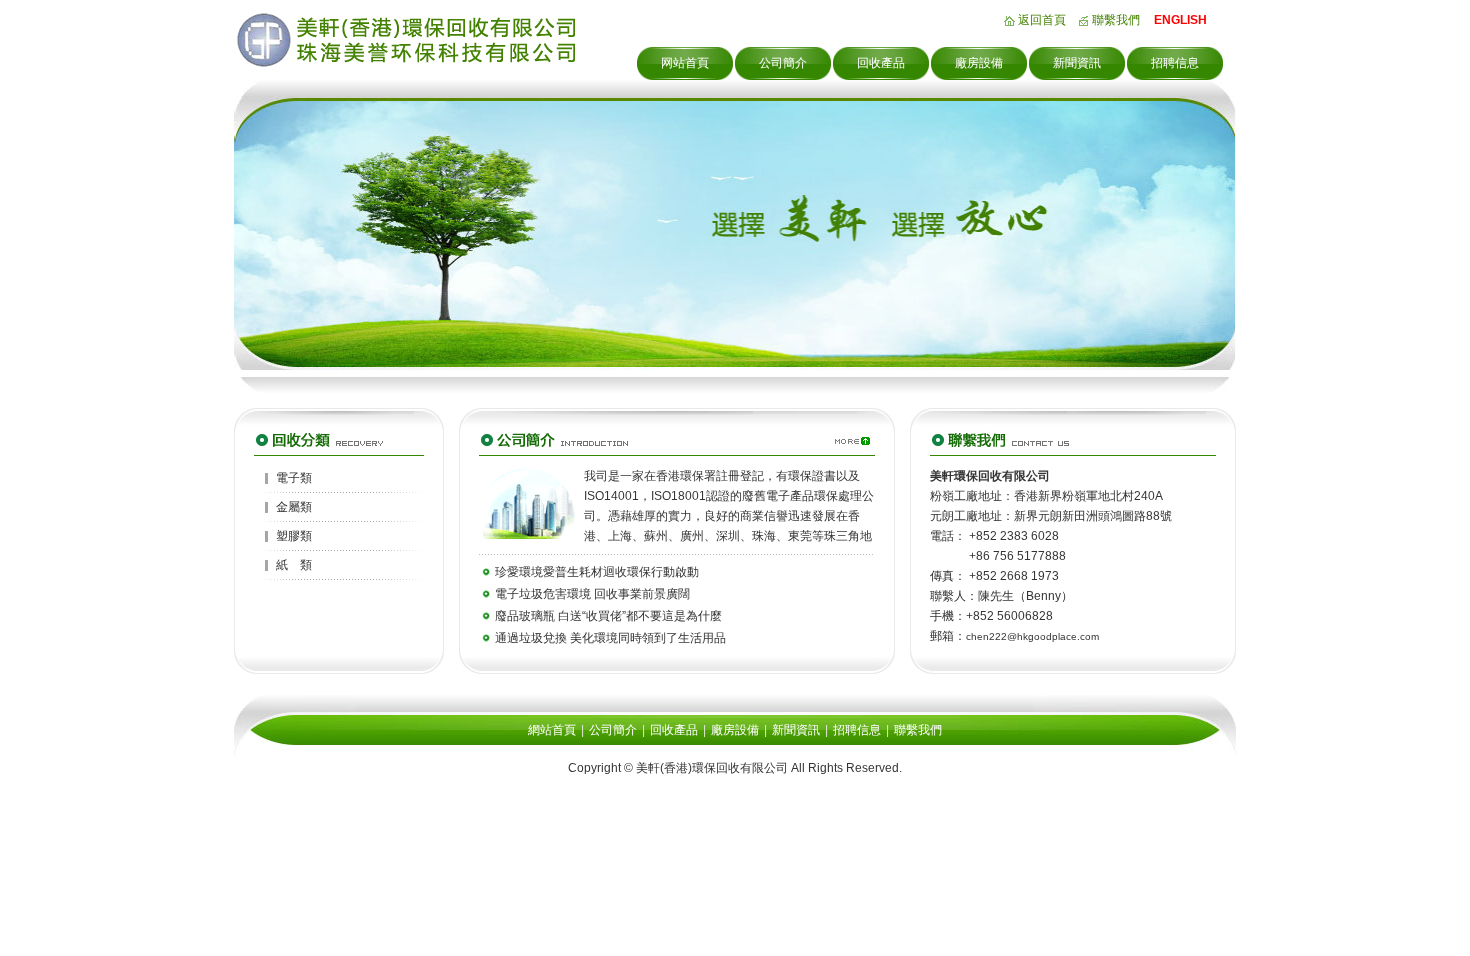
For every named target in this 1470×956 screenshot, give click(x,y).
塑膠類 (294, 536)
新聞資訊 (1077, 63)
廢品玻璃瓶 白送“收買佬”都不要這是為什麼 (608, 616)
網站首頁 (552, 730)
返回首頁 (1042, 20)
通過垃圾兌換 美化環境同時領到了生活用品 (610, 638)
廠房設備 (979, 63)
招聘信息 (1175, 63)
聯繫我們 (1116, 20)
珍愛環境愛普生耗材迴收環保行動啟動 (597, 572)
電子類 (294, 478)
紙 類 (294, 565)
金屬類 (294, 507)
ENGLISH (1180, 20)
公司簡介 (783, 63)
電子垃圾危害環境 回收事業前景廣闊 (592, 594)
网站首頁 (685, 63)
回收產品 (881, 63)
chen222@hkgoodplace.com (1032, 636)
